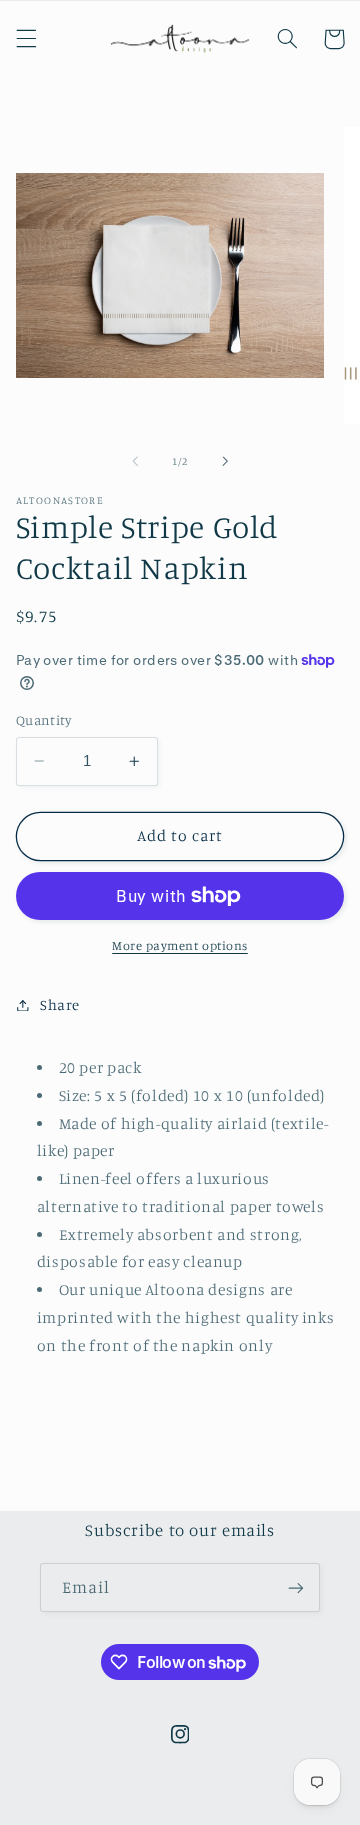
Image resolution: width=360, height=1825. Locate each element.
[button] (26, 39)
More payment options (180, 945)
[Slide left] (135, 461)
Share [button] (60, 1004)
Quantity (43, 720)
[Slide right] (225, 461)
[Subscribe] (296, 1587)
